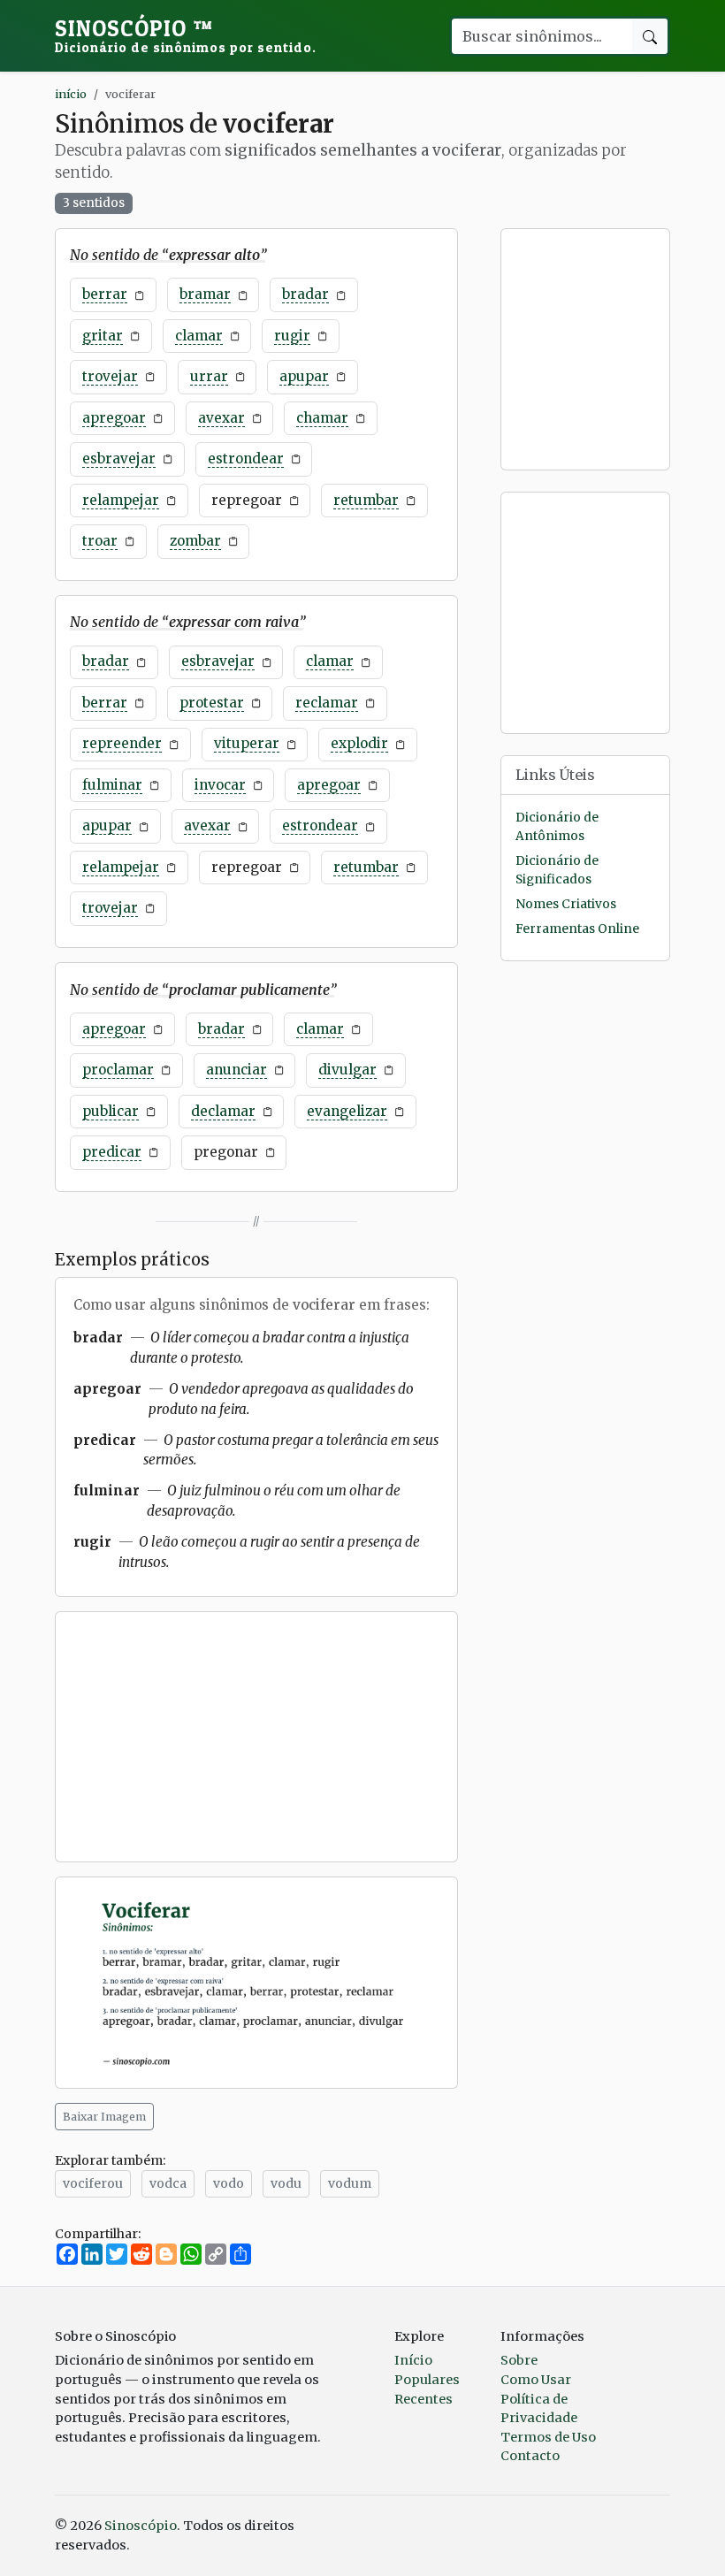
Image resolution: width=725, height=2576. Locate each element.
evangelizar (347, 1111)
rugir (292, 336)
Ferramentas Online (577, 929)
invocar (220, 785)
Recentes (424, 2399)
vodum (350, 2183)
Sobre (519, 2360)
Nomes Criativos (566, 904)
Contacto (530, 2456)
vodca (168, 2183)
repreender (122, 743)
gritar (103, 336)
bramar (205, 294)
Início (413, 2360)
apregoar (114, 418)
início (71, 94)
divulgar (347, 1070)
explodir (359, 743)
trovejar (110, 376)
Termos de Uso (548, 2437)
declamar (223, 1111)
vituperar (247, 743)
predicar (112, 1152)
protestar (212, 703)
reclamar (327, 703)
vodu (286, 2183)
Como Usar (536, 2380)
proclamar (118, 1070)
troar (100, 541)
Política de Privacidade (539, 2409)
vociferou (93, 2183)
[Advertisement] (256, 1737)
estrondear (246, 459)
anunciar (237, 1070)
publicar (111, 1111)
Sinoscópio (186, 35)
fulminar (112, 785)
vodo (229, 2183)
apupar (304, 376)
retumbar (366, 500)
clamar (199, 336)
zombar (195, 541)
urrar (209, 376)
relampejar (121, 500)
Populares (427, 2380)
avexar (221, 418)
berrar (105, 294)
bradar (305, 294)
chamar (322, 418)
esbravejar (119, 459)
